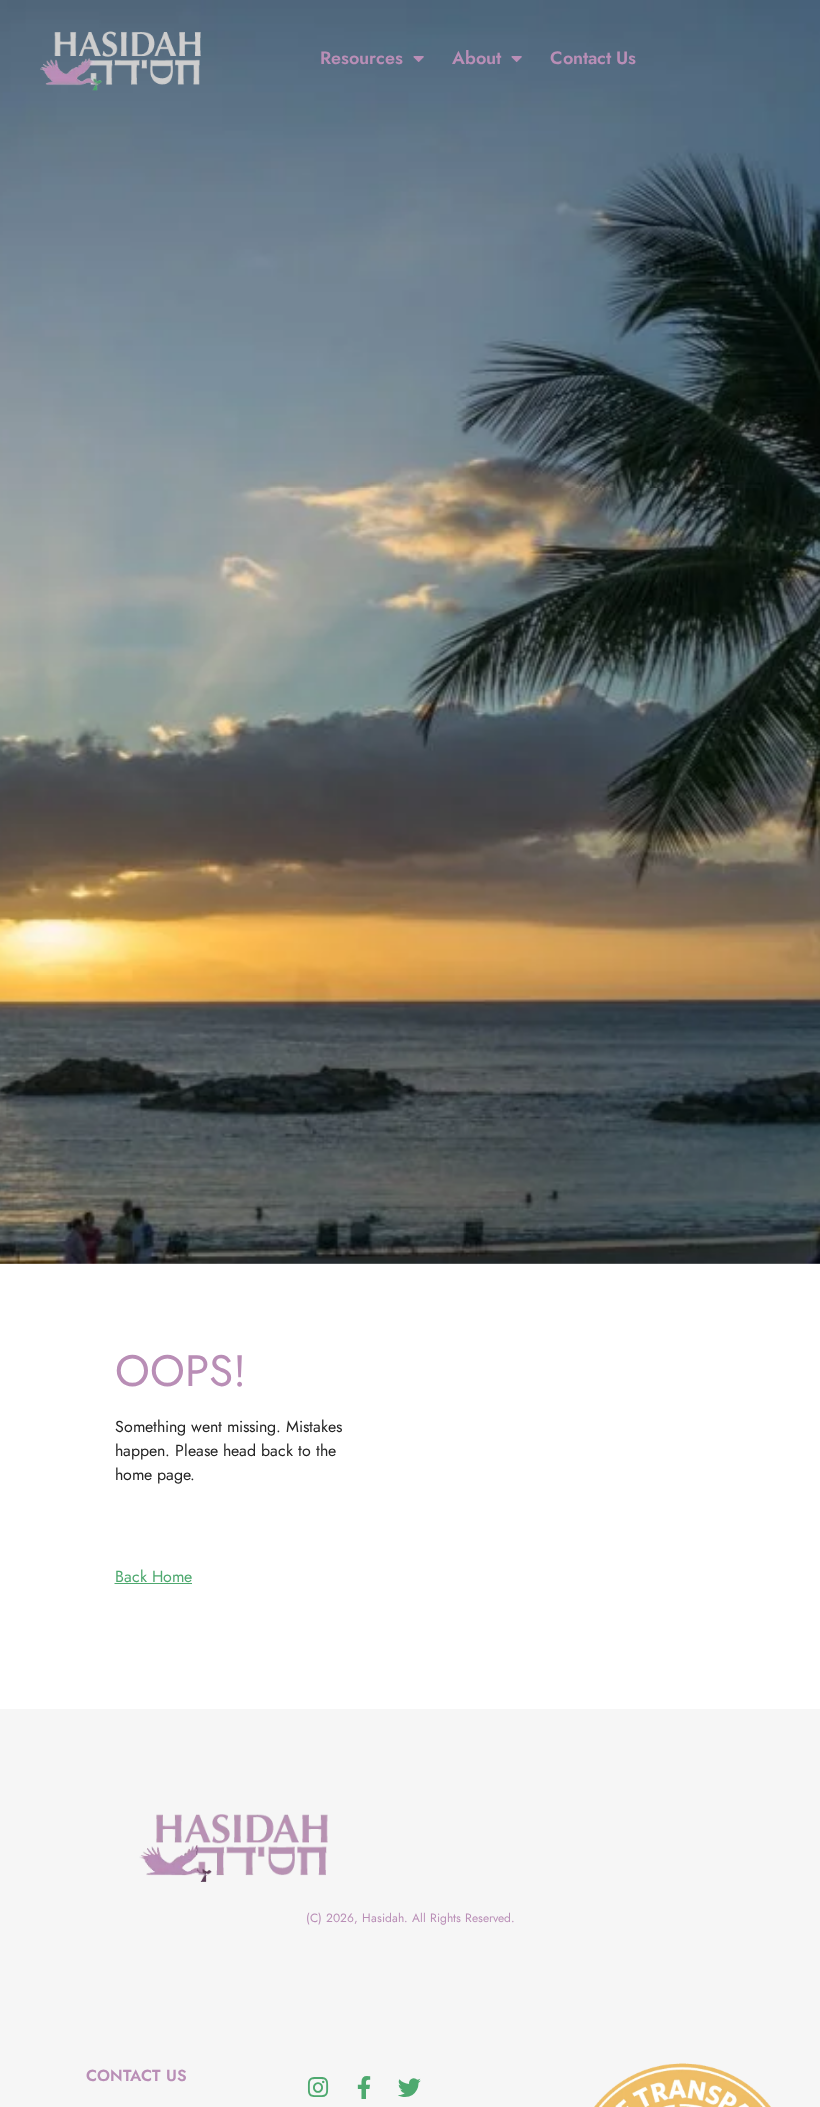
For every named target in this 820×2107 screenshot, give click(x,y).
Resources (361, 58)
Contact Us (593, 58)
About (476, 58)
